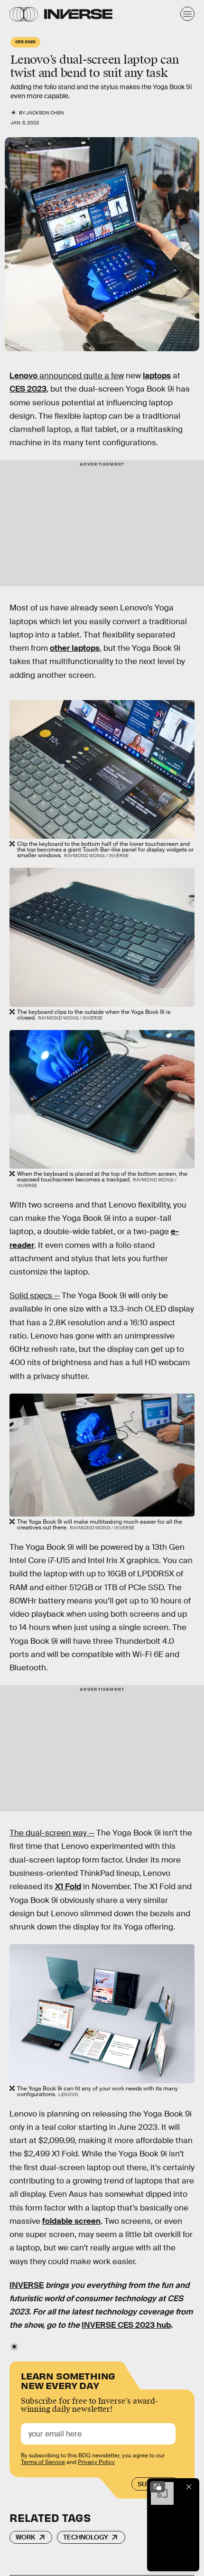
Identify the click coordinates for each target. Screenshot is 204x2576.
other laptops (75, 648)
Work (26, 2537)
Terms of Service (43, 2462)
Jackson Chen (45, 113)
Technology (86, 2537)
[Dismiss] (189, 2487)
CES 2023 (28, 389)
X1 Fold (68, 1887)
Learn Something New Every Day (68, 2380)
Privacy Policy (96, 2462)
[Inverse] (78, 14)
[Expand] (158, 2487)
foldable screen (71, 2221)
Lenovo (23, 376)
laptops (157, 376)
